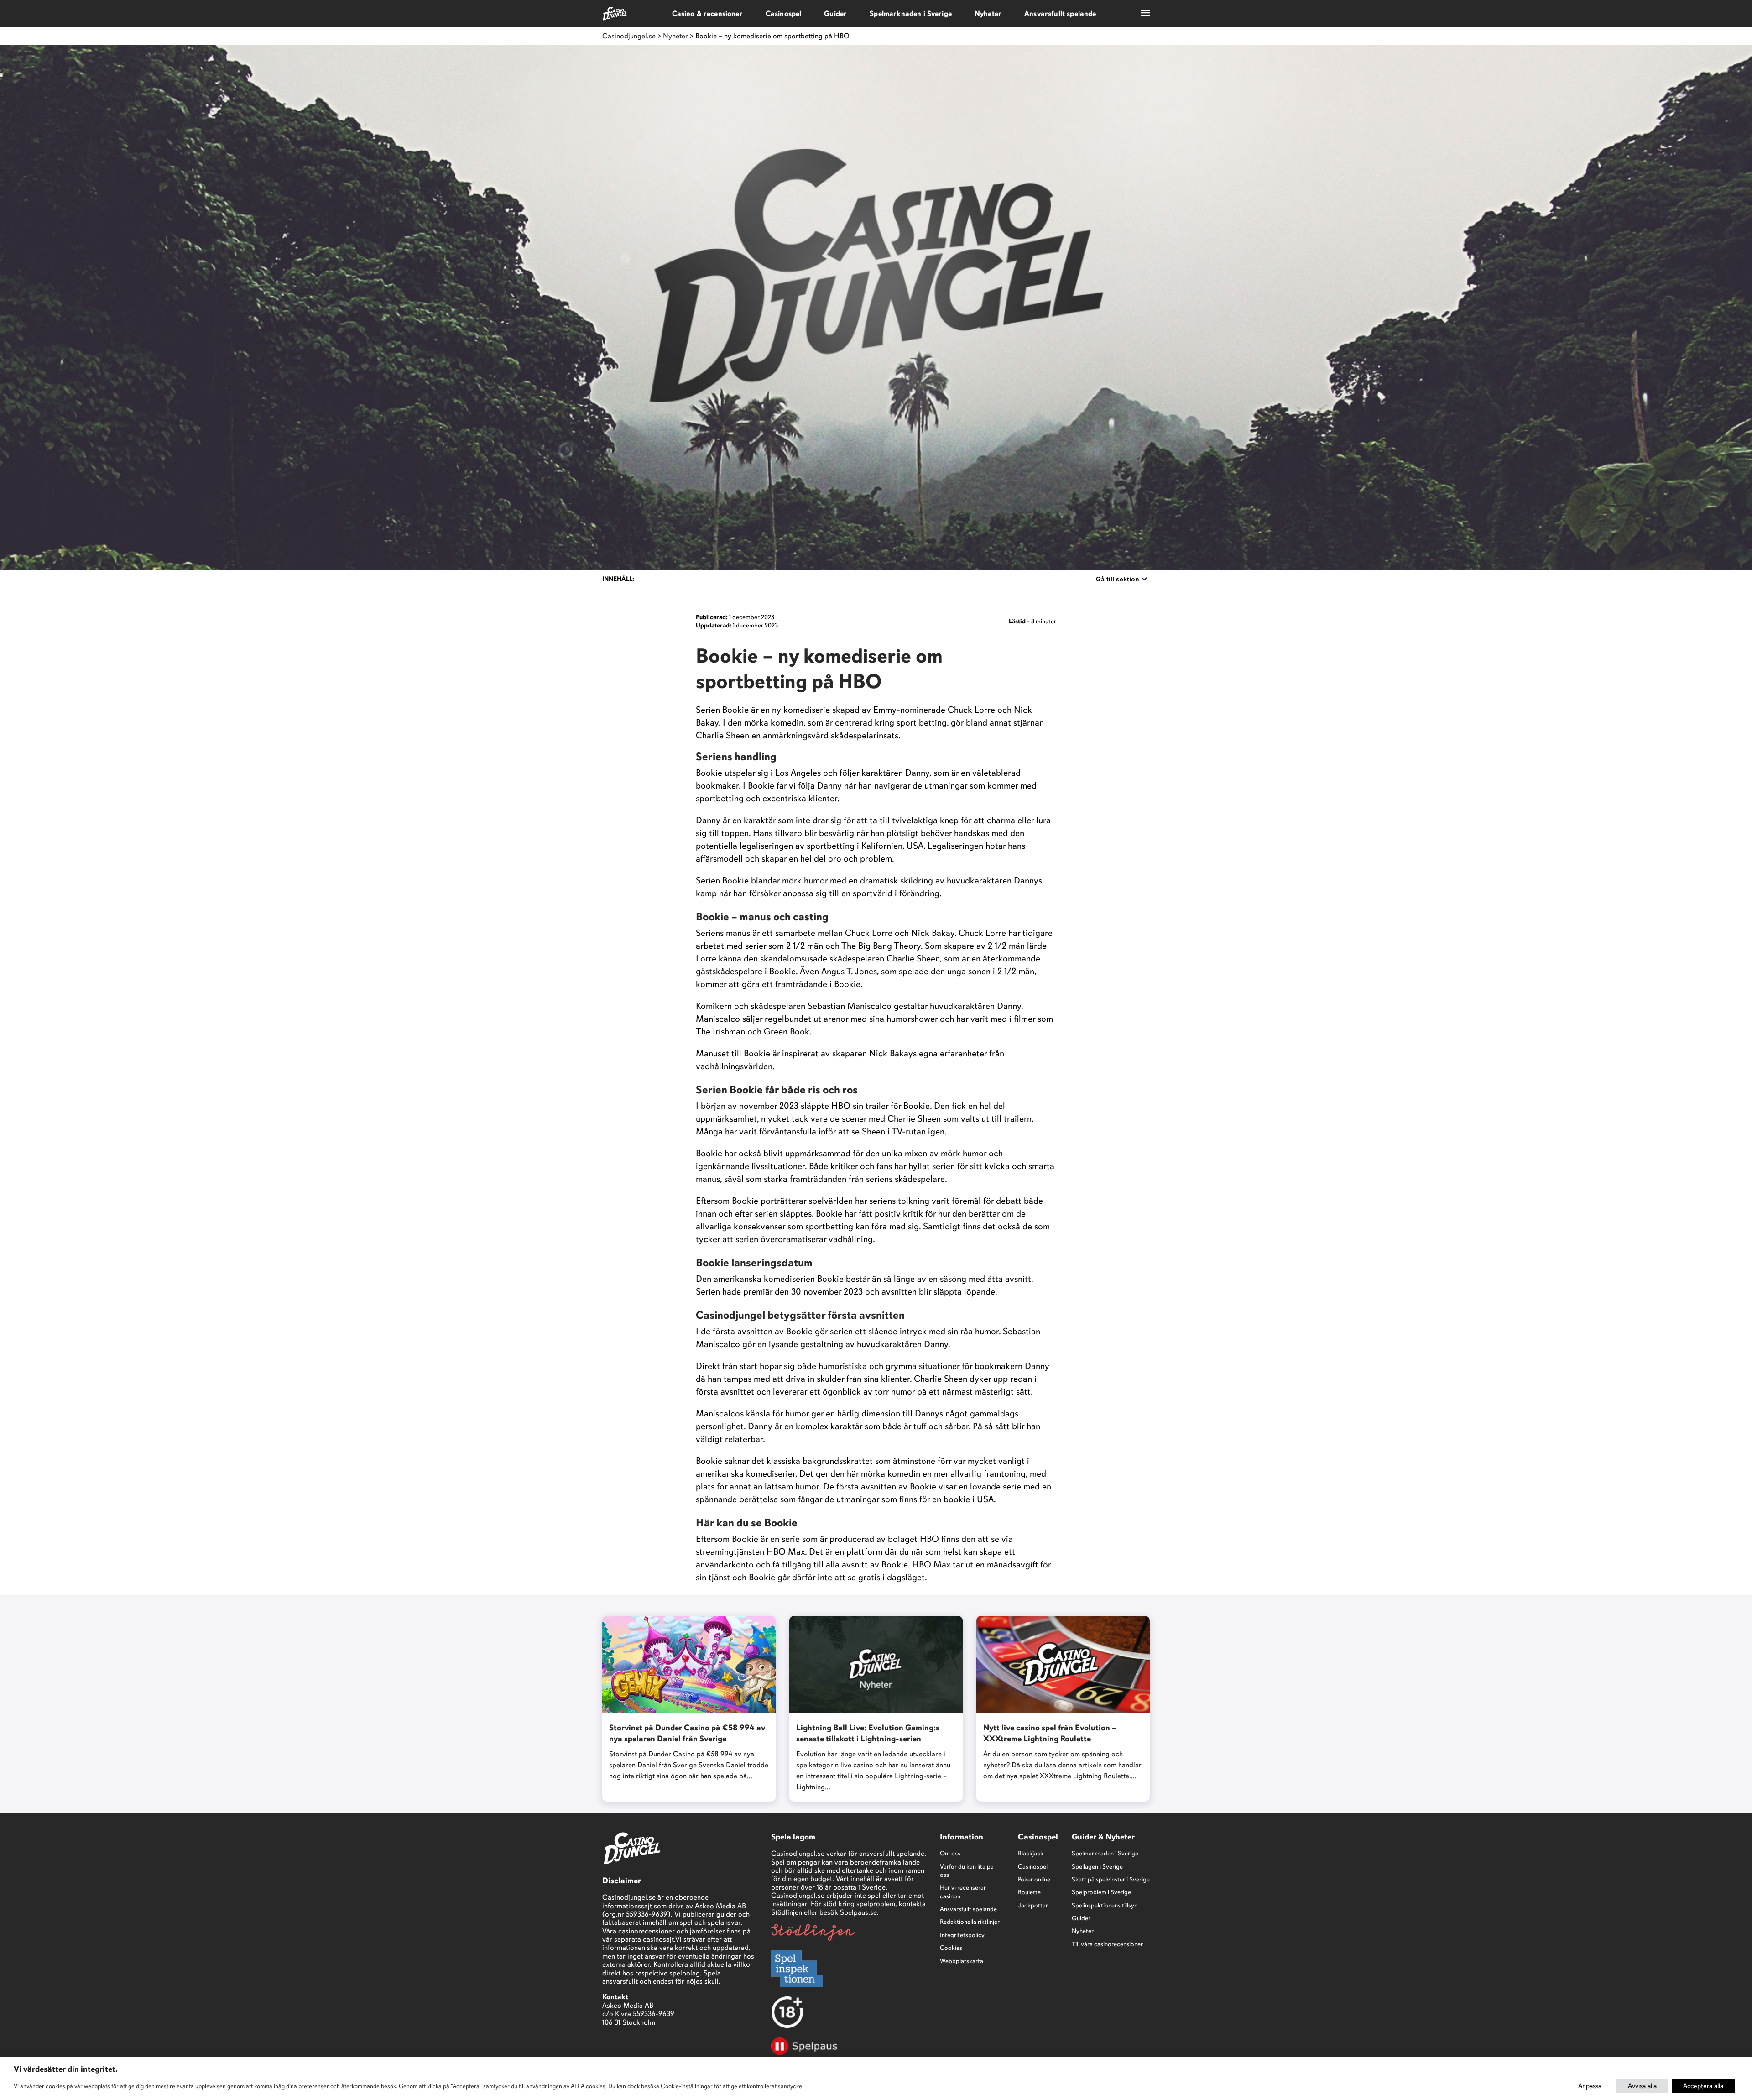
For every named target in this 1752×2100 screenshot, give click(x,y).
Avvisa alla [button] (1642, 2086)
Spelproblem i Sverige (1101, 1892)
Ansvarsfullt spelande (1060, 14)
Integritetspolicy (962, 1935)
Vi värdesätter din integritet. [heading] (66, 2069)
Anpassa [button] (1590, 2086)
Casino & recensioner (707, 14)
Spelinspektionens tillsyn (1105, 1905)
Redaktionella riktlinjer (970, 1922)
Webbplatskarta (962, 1961)
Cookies (951, 1948)
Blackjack (1031, 1853)
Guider (835, 14)
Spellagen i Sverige (1097, 1867)
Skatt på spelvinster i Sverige (1111, 1879)
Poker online (1034, 1879)
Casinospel (784, 14)
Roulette (1029, 1892)
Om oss (950, 1853)
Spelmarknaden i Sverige (911, 14)
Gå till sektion (1118, 579)
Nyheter (988, 14)
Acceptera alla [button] (1703, 2086)
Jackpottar (1033, 1905)
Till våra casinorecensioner (1107, 1944)
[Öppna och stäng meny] (1145, 14)
